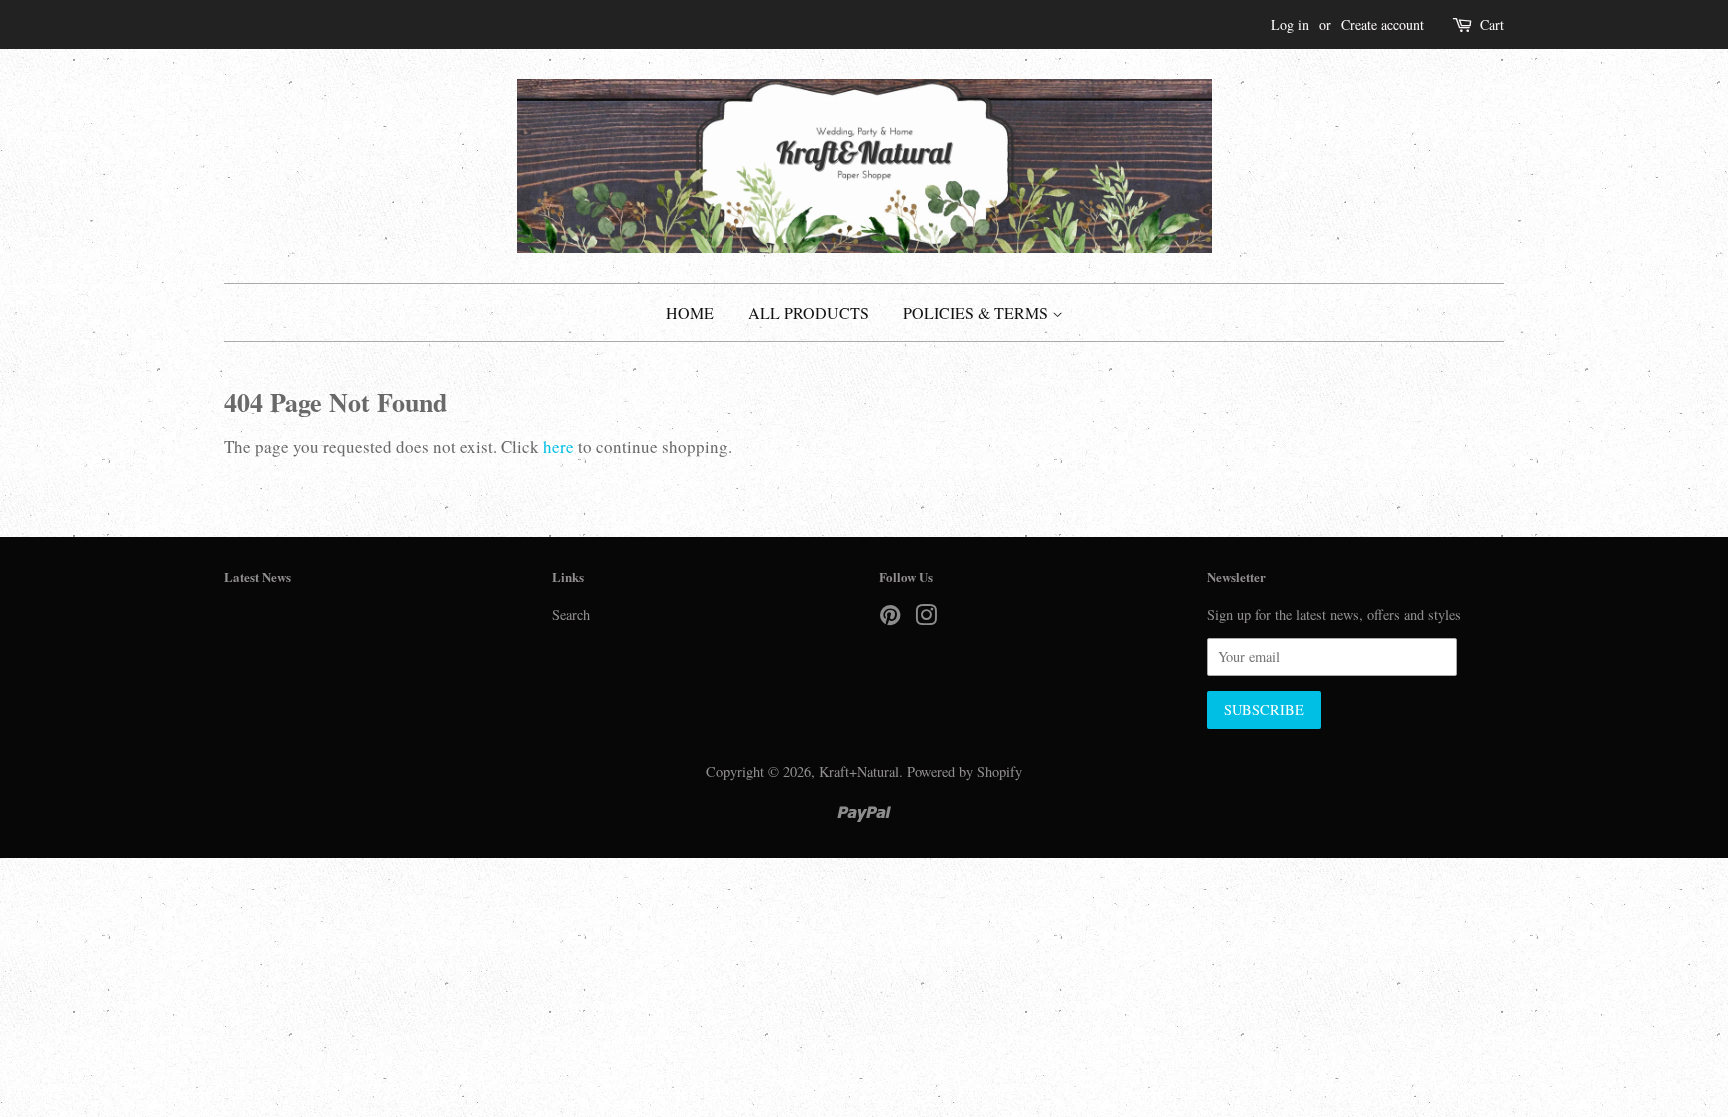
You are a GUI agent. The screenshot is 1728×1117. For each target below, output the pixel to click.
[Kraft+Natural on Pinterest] (890, 618)
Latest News (257, 576)
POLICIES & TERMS (977, 312)
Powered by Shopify (964, 771)
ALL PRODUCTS (808, 312)
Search (571, 614)
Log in (1290, 24)
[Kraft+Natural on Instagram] (926, 618)
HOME (690, 312)
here (558, 446)
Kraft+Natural (859, 771)
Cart (1492, 24)
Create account (1382, 24)
